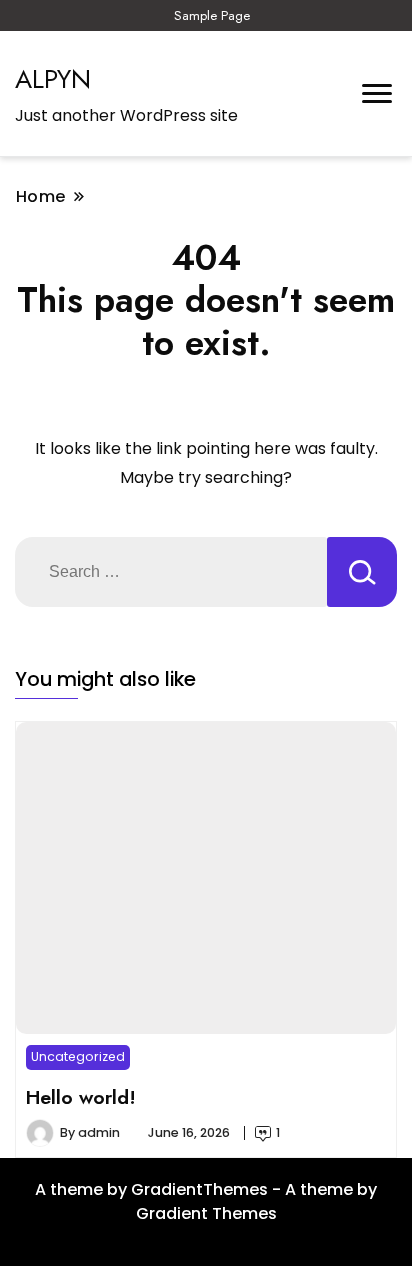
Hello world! (81, 1097)
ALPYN (53, 79)
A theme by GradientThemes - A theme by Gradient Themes (206, 1201)
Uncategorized (78, 1056)
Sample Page (212, 15)
